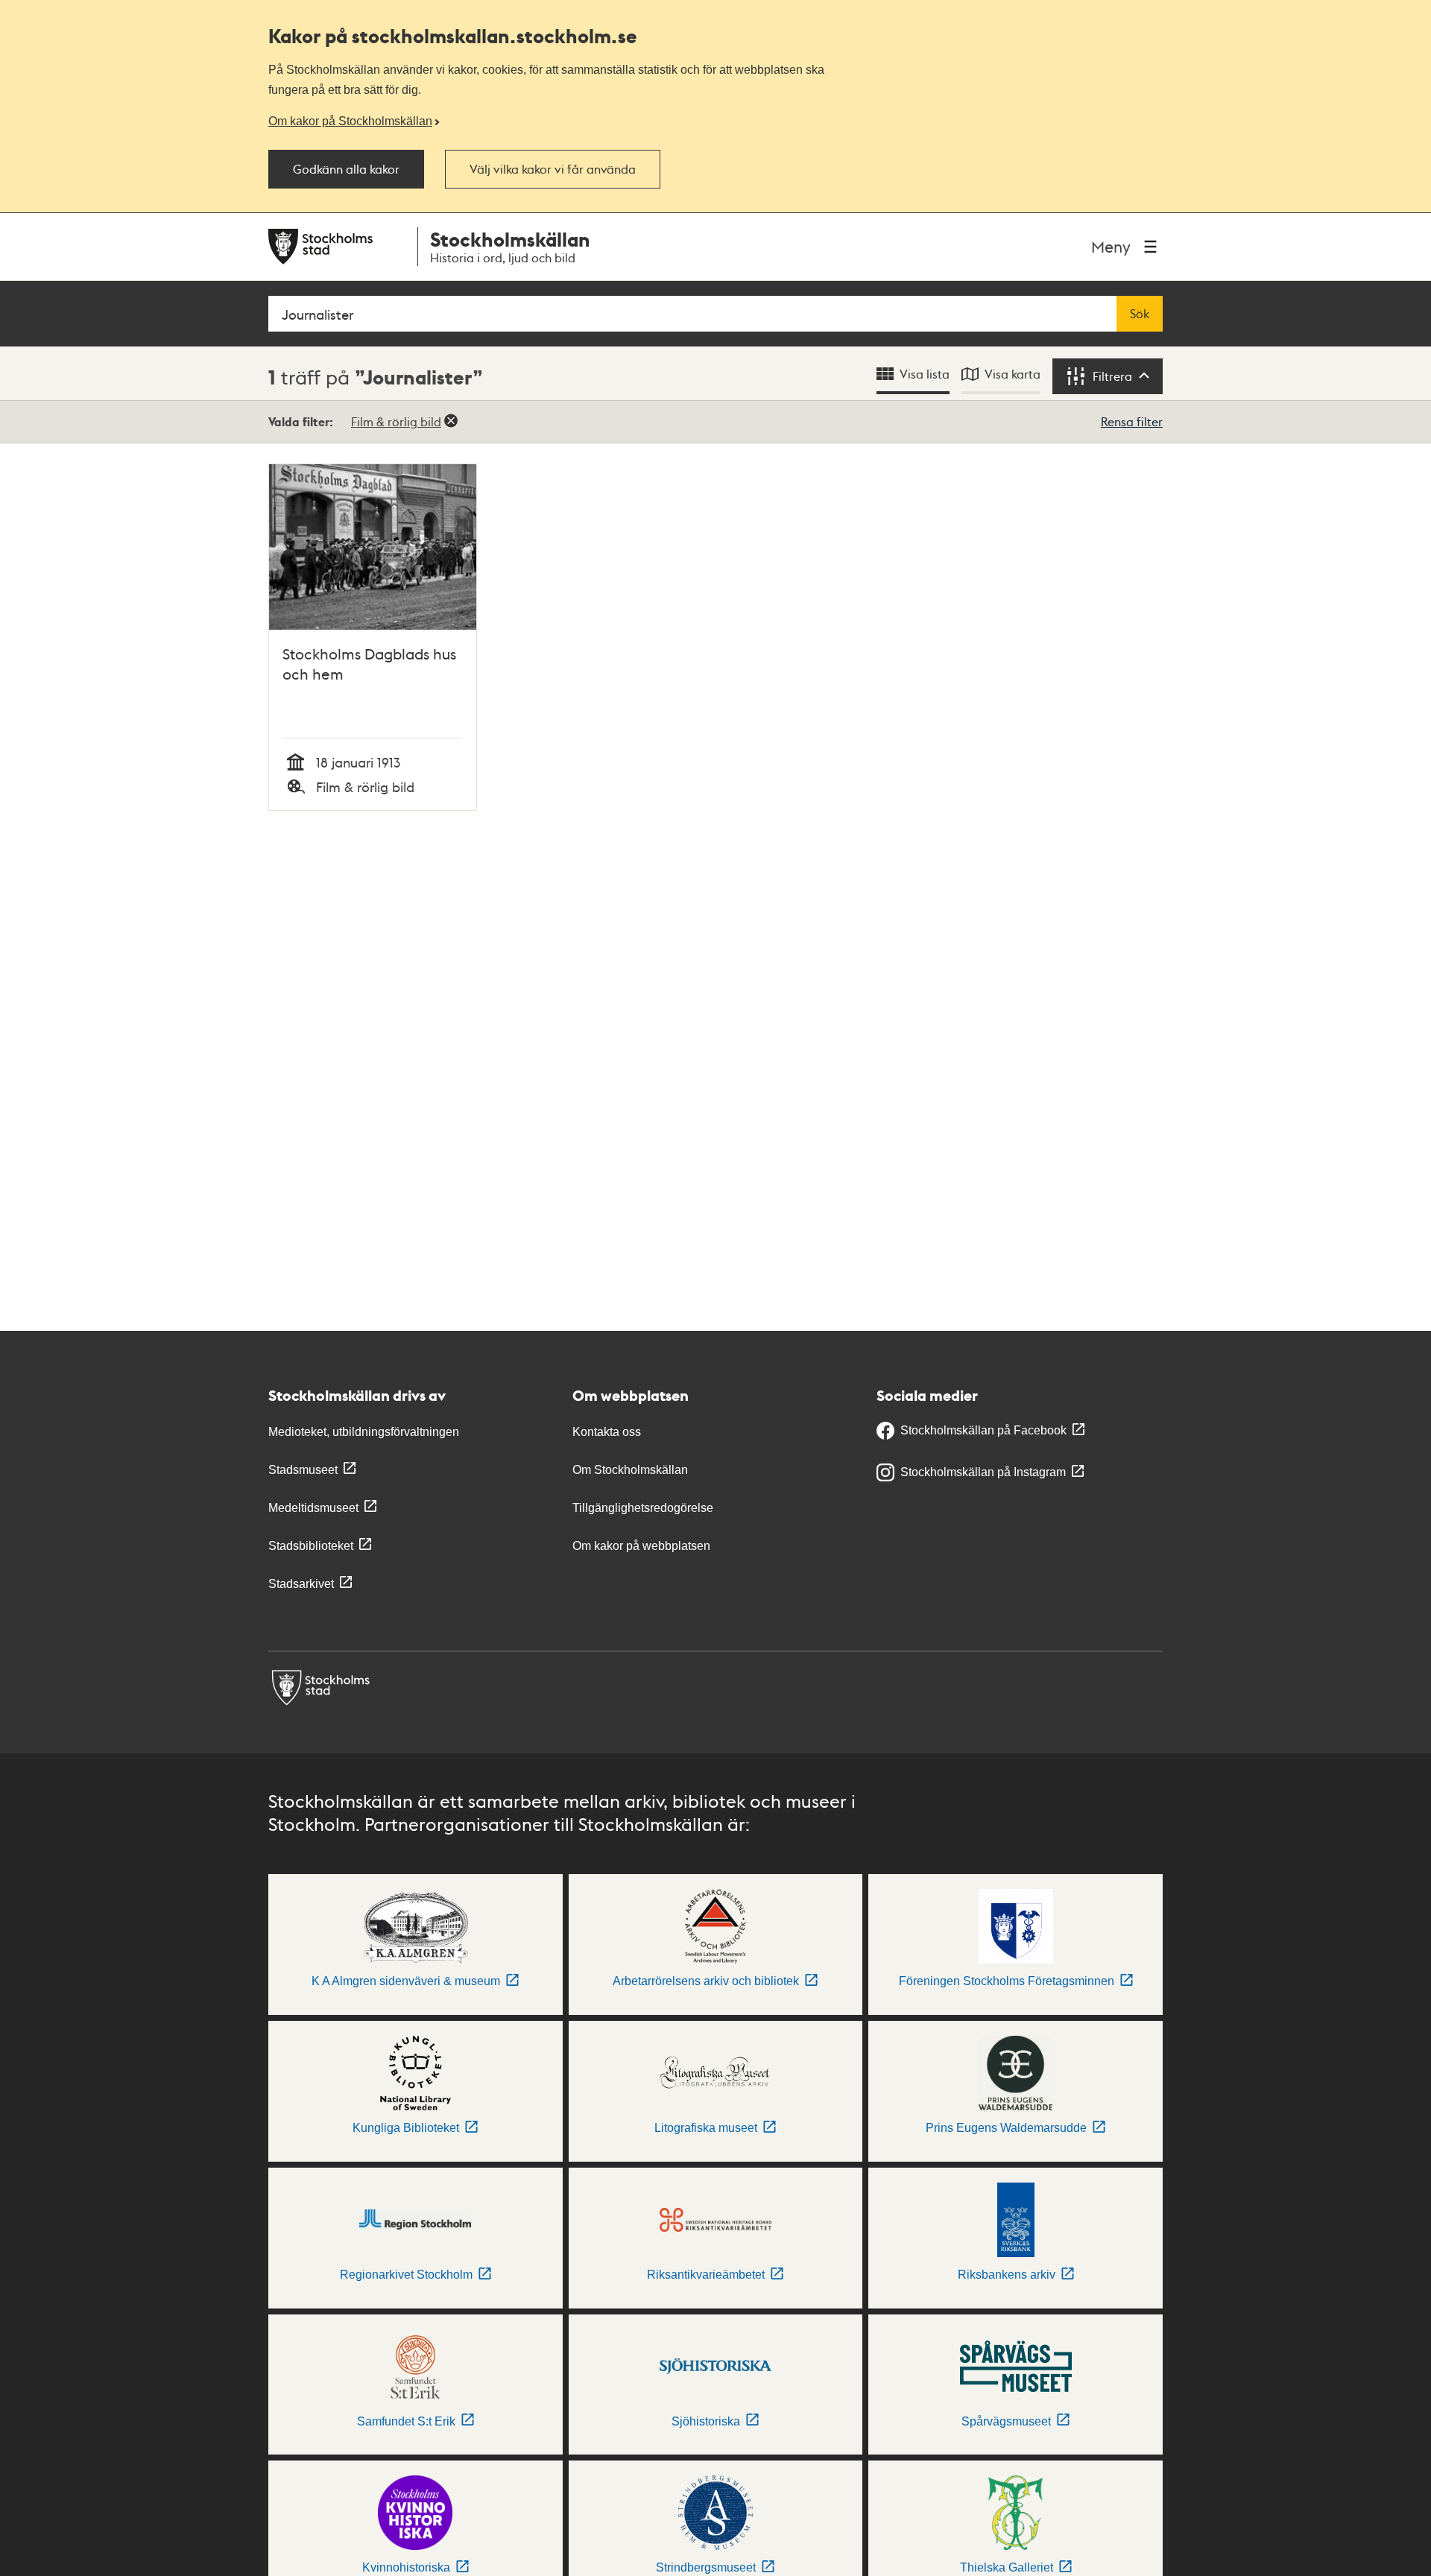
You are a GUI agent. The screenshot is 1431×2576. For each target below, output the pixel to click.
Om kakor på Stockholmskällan (350, 121)
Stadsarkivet (301, 1584)
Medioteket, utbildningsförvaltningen (364, 1432)
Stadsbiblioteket (311, 1546)
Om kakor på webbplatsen (641, 1546)
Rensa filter (1132, 421)
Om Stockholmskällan (630, 1470)
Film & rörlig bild (396, 421)
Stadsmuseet (303, 1470)
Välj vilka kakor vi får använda (553, 169)
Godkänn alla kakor (346, 169)
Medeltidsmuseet (313, 1508)
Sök (1140, 314)
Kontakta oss (607, 1432)
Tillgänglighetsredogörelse (643, 1508)
